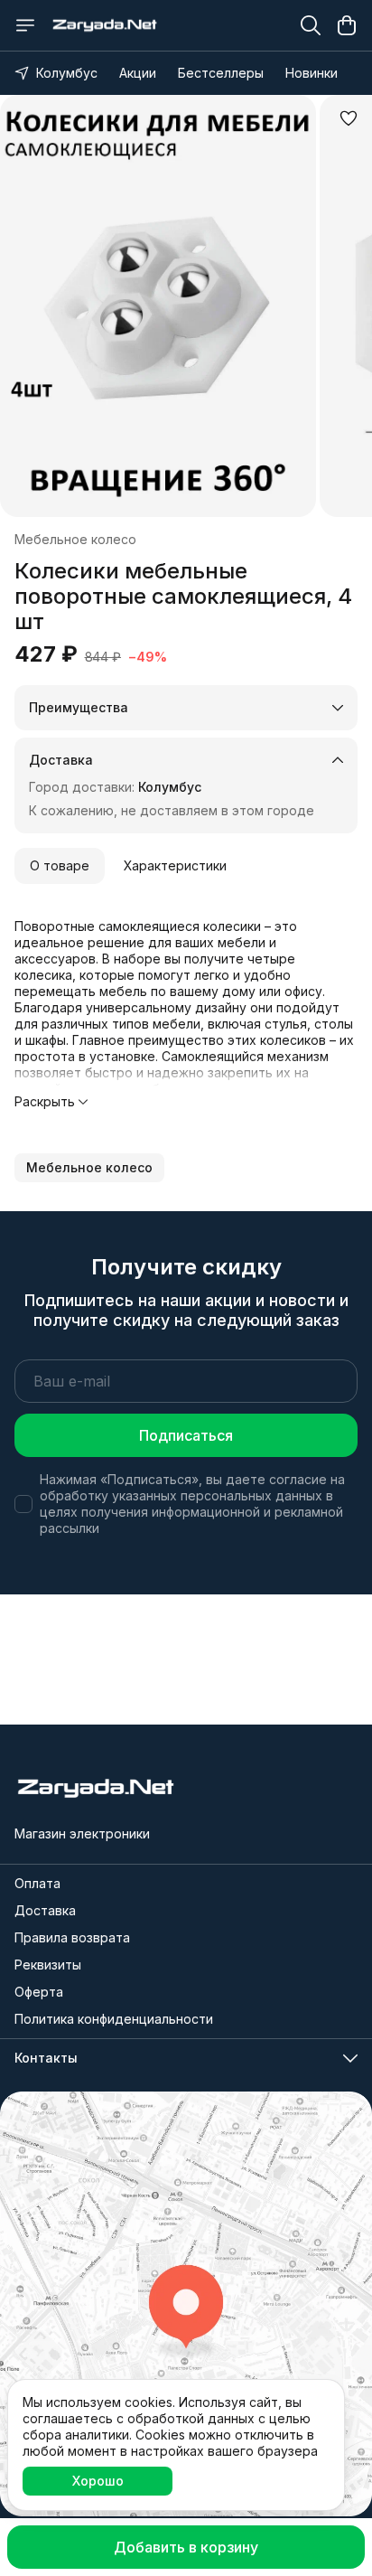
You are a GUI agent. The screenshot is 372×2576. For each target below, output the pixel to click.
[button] (89, 1168)
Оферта (39, 1992)
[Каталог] (25, 25)
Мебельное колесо (75, 539)
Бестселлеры (221, 73)
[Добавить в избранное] (349, 118)
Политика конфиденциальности (114, 2019)
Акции (138, 73)
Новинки (312, 73)
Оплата (37, 1883)
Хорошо (98, 2481)
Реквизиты (48, 1965)
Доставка (45, 1910)
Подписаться (186, 1435)
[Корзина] (347, 25)
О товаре (60, 865)
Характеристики (175, 865)
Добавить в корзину (186, 2547)
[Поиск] (311, 25)
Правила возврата (72, 1937)
